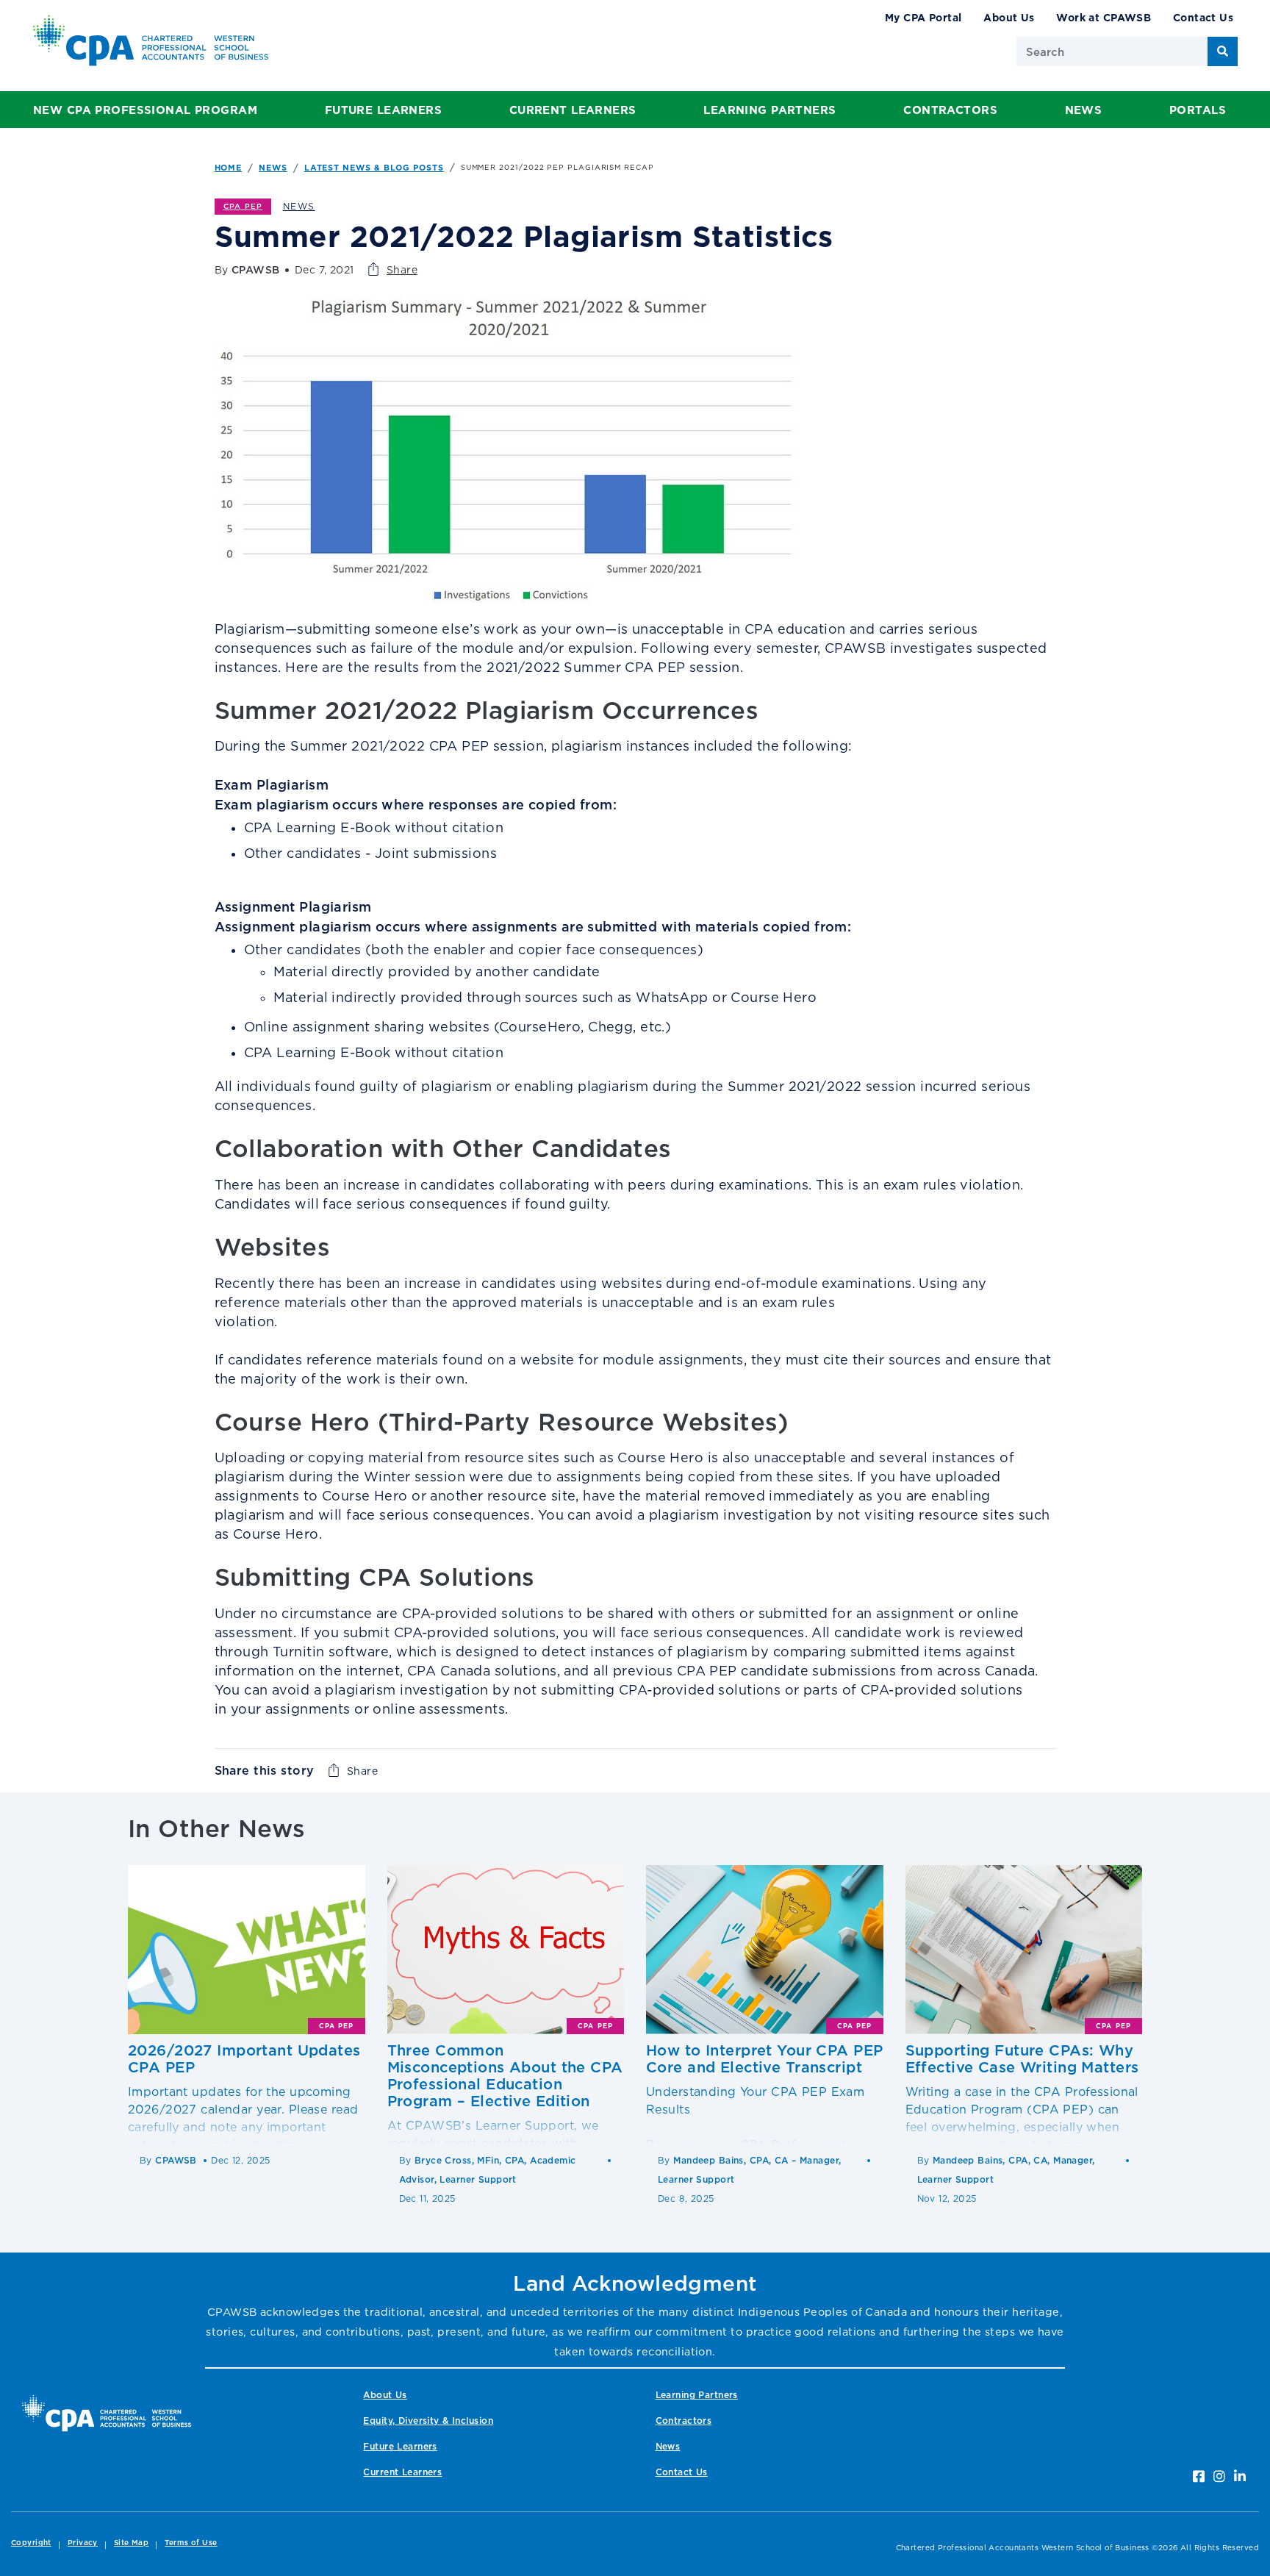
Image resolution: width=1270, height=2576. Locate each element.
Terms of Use (191, 2543)
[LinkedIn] (1240, 2476)
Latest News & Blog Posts (374, 168)
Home (229, 168)
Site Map (131, 2543)
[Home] (107, 2413)
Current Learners (573, 110)
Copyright (31, 2543)
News (1084, 110)
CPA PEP (243, 206)
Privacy (83, 2543)
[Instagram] (1219, 2476)
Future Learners (383, 110)
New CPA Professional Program (145, 110)
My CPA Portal (923, 17)
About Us (1009, 17)
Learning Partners (769, 110)
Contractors (950, 110)
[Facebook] (1199, 2476)
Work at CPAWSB (1104, 17)
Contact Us (1203, 17)
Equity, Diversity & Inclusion (428, 2421)
